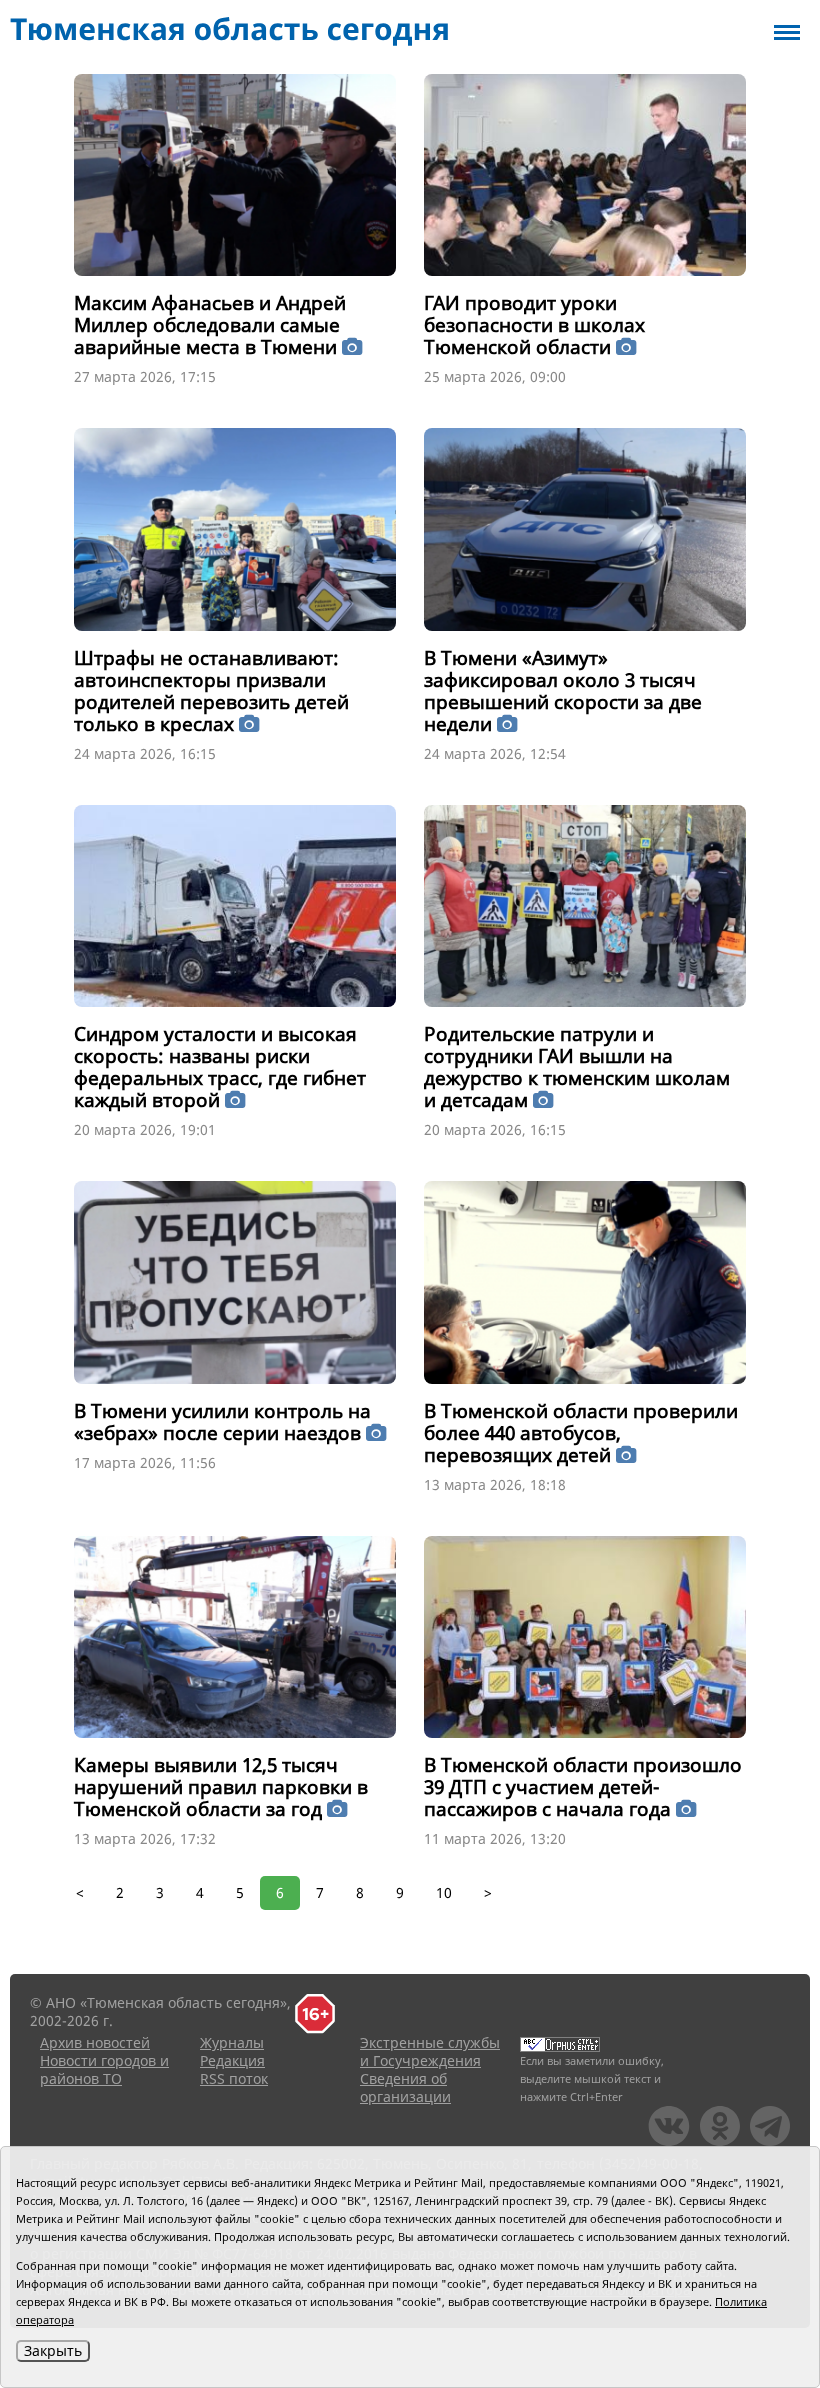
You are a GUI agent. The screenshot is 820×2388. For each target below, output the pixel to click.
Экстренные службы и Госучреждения (430, 2051)
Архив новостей (95, 2042)
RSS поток (234, 2078)
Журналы (232, 2042)
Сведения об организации (405, 2087)
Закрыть (53, 2350)
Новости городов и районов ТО (104, 2069)
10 (444, 1892)
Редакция (232, 2060)
